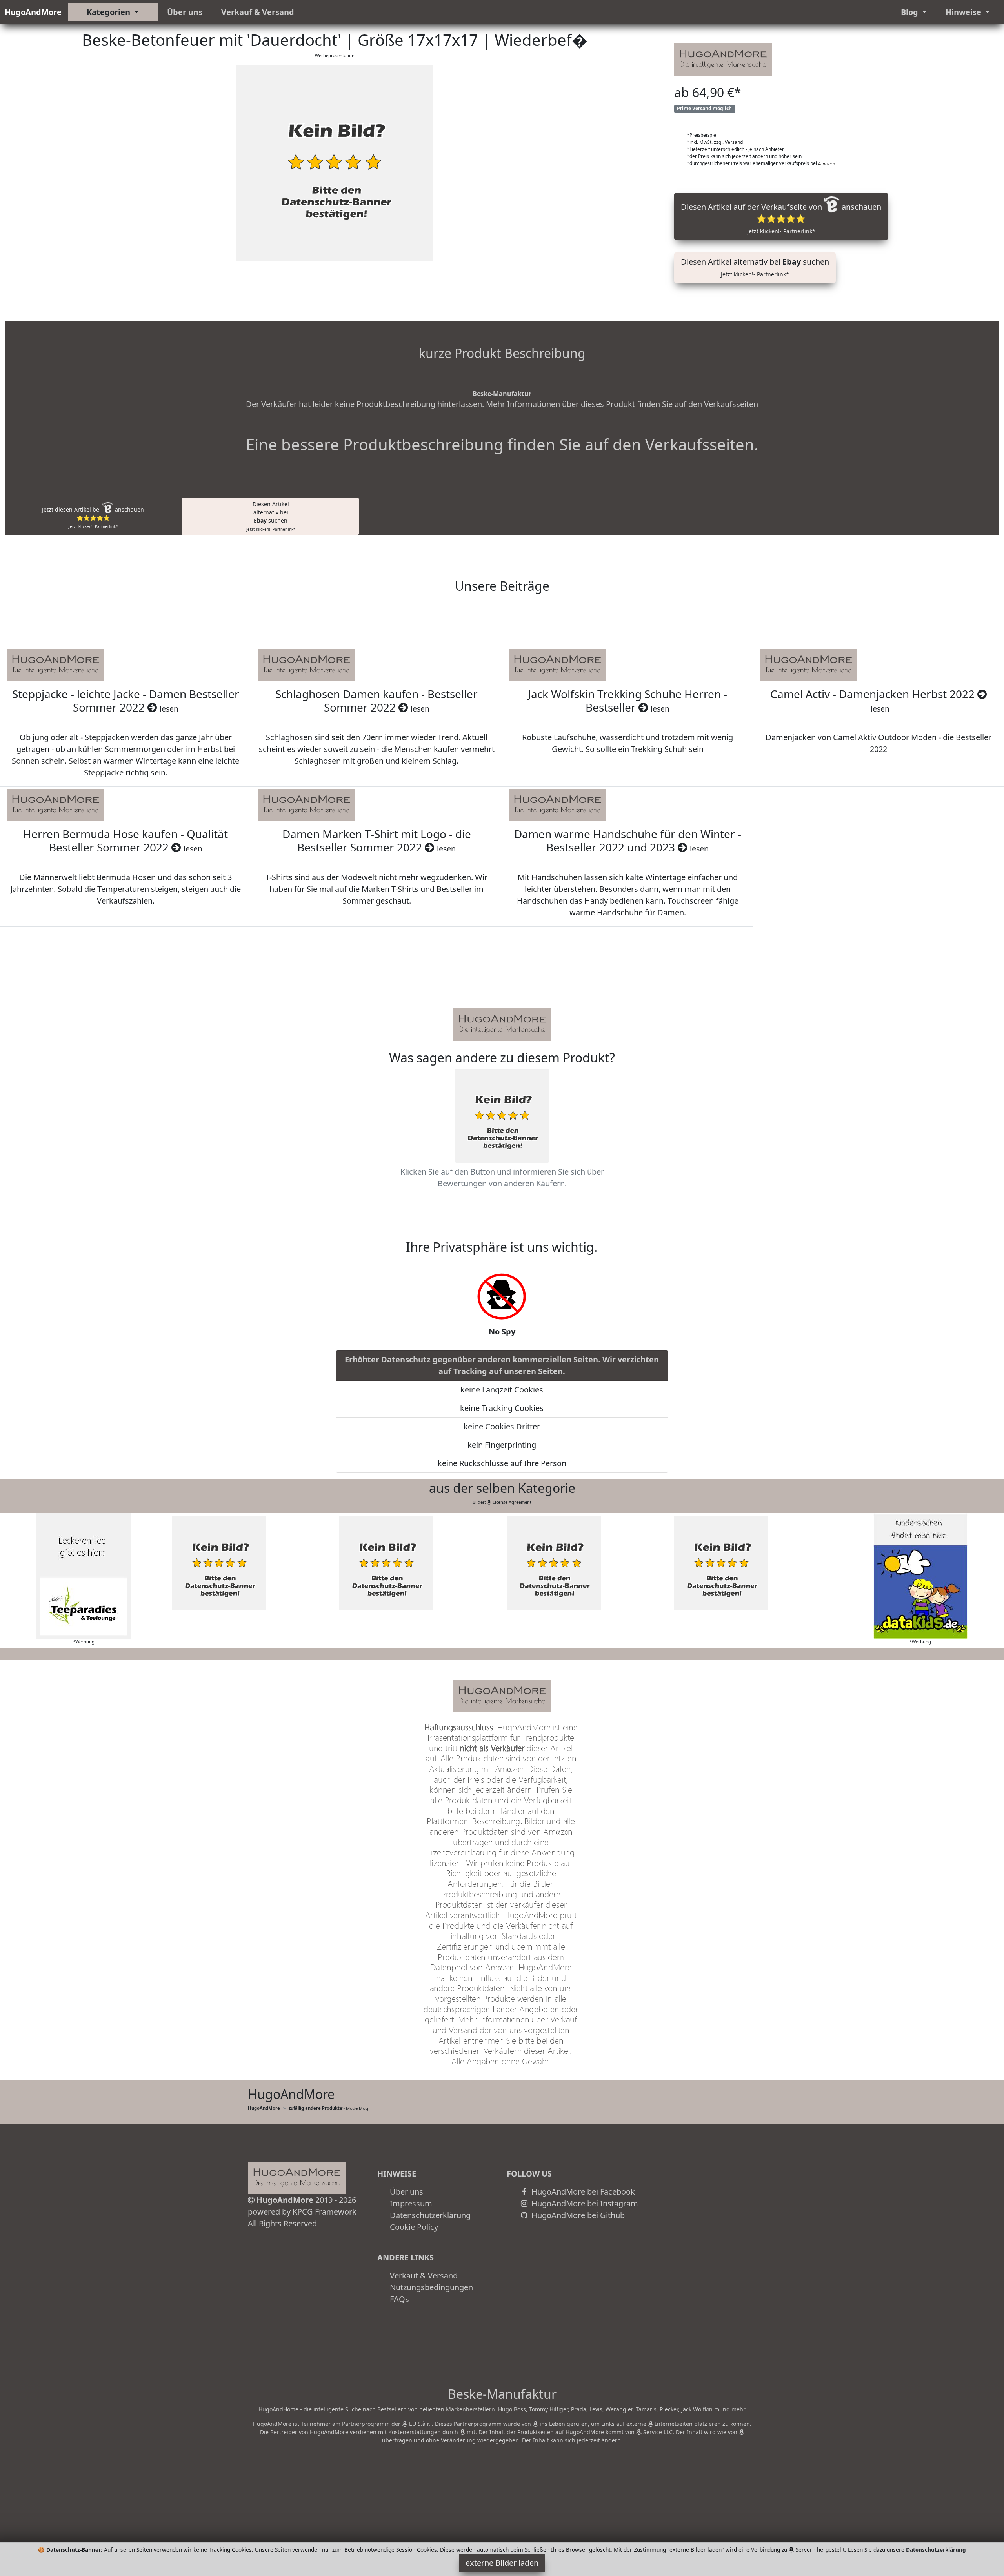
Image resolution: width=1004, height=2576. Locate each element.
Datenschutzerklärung (430, 2215)
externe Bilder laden (502, 2563)
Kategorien (109, 12)
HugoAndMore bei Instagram (584, 2203)
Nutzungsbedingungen (431, 2287)
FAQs (399, 2299)
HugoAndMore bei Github (577, 2215)
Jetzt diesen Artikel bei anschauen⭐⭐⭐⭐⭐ (93, 517)
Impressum (411, 2203)
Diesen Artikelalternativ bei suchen (271, 516)
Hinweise (964, 12)
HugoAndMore (33, 12)
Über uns (185, 12)
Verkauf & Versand (258, 12)
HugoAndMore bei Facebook (582, 2192)
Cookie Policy (414, 2227)
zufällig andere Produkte (316, 2108)
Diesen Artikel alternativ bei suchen (755, 267)
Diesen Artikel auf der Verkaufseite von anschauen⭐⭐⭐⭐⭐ (781, 218)
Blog (910, 12)
